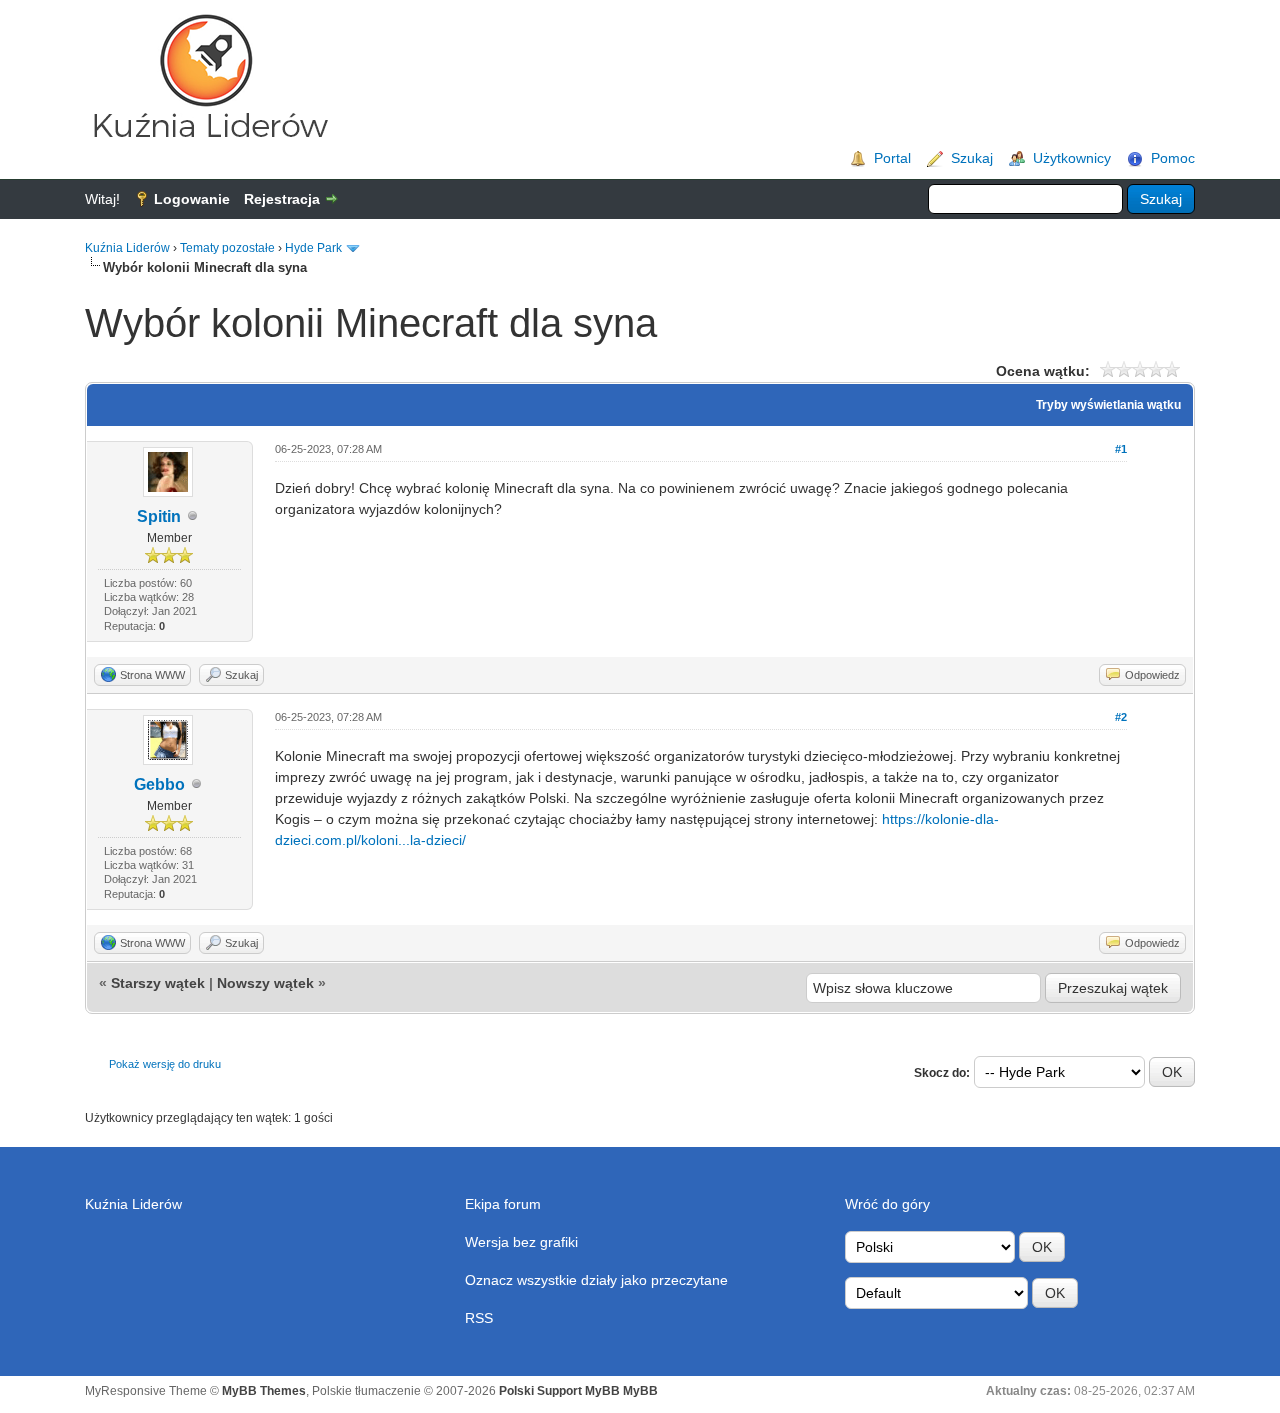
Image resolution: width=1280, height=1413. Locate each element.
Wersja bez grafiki (521, 1242)
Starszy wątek (158, 983)
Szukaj (972, 158)
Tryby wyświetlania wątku (1108, 405)
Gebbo (159, 784)
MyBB (640, 1391)
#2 (1121, 717)
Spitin (159, 516)
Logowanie (192, 199)
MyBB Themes (264, 1391)
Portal (892, 158)
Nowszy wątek (265, 983)
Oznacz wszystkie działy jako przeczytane (596, 1280)
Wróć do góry (887, 1204)
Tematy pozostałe (227, 248)
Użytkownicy (1072, 158)
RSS (479, 1318)
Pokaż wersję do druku (165, 1064)
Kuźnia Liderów (127, 248)
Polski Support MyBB (559, 1391)
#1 (1121, 449)
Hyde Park (313, 248)
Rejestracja (282, 199)
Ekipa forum (503, 1204)
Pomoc (1173, 158)
